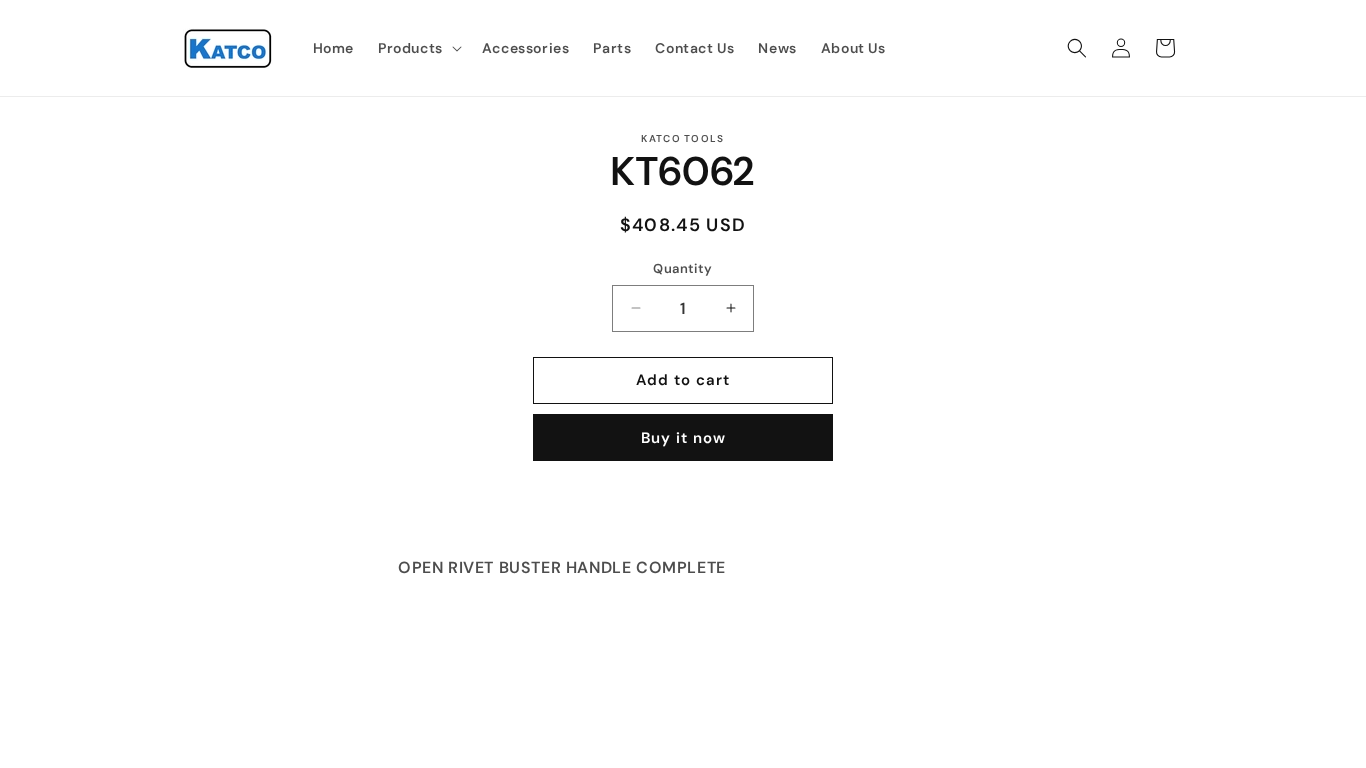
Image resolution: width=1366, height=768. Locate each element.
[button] (418, 48)
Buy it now (683, 438)
